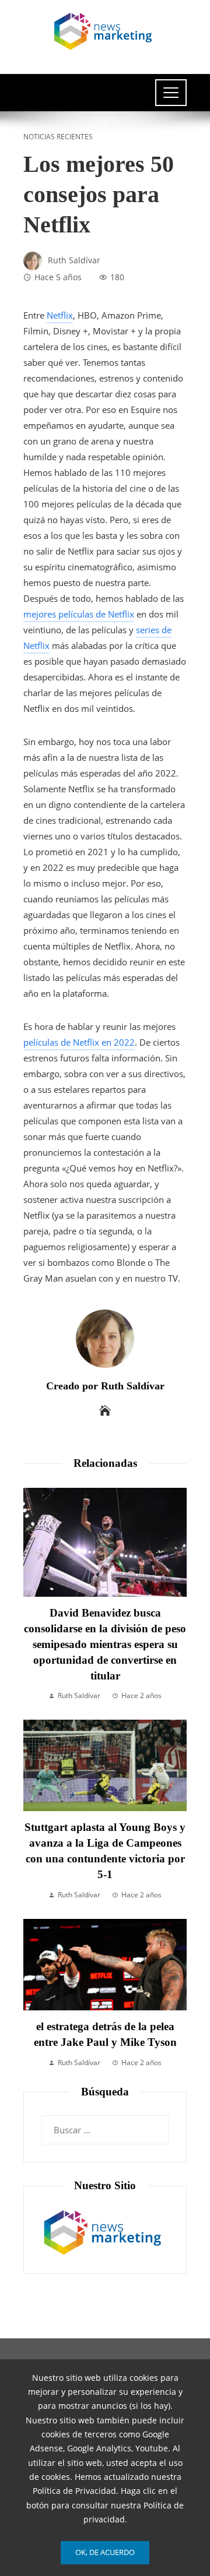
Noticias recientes (58, 137)
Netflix (60, 315)
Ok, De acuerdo (105, 2552)
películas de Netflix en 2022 (79, 1042)
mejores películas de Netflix (79, 614)
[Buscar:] (105, 2123)
